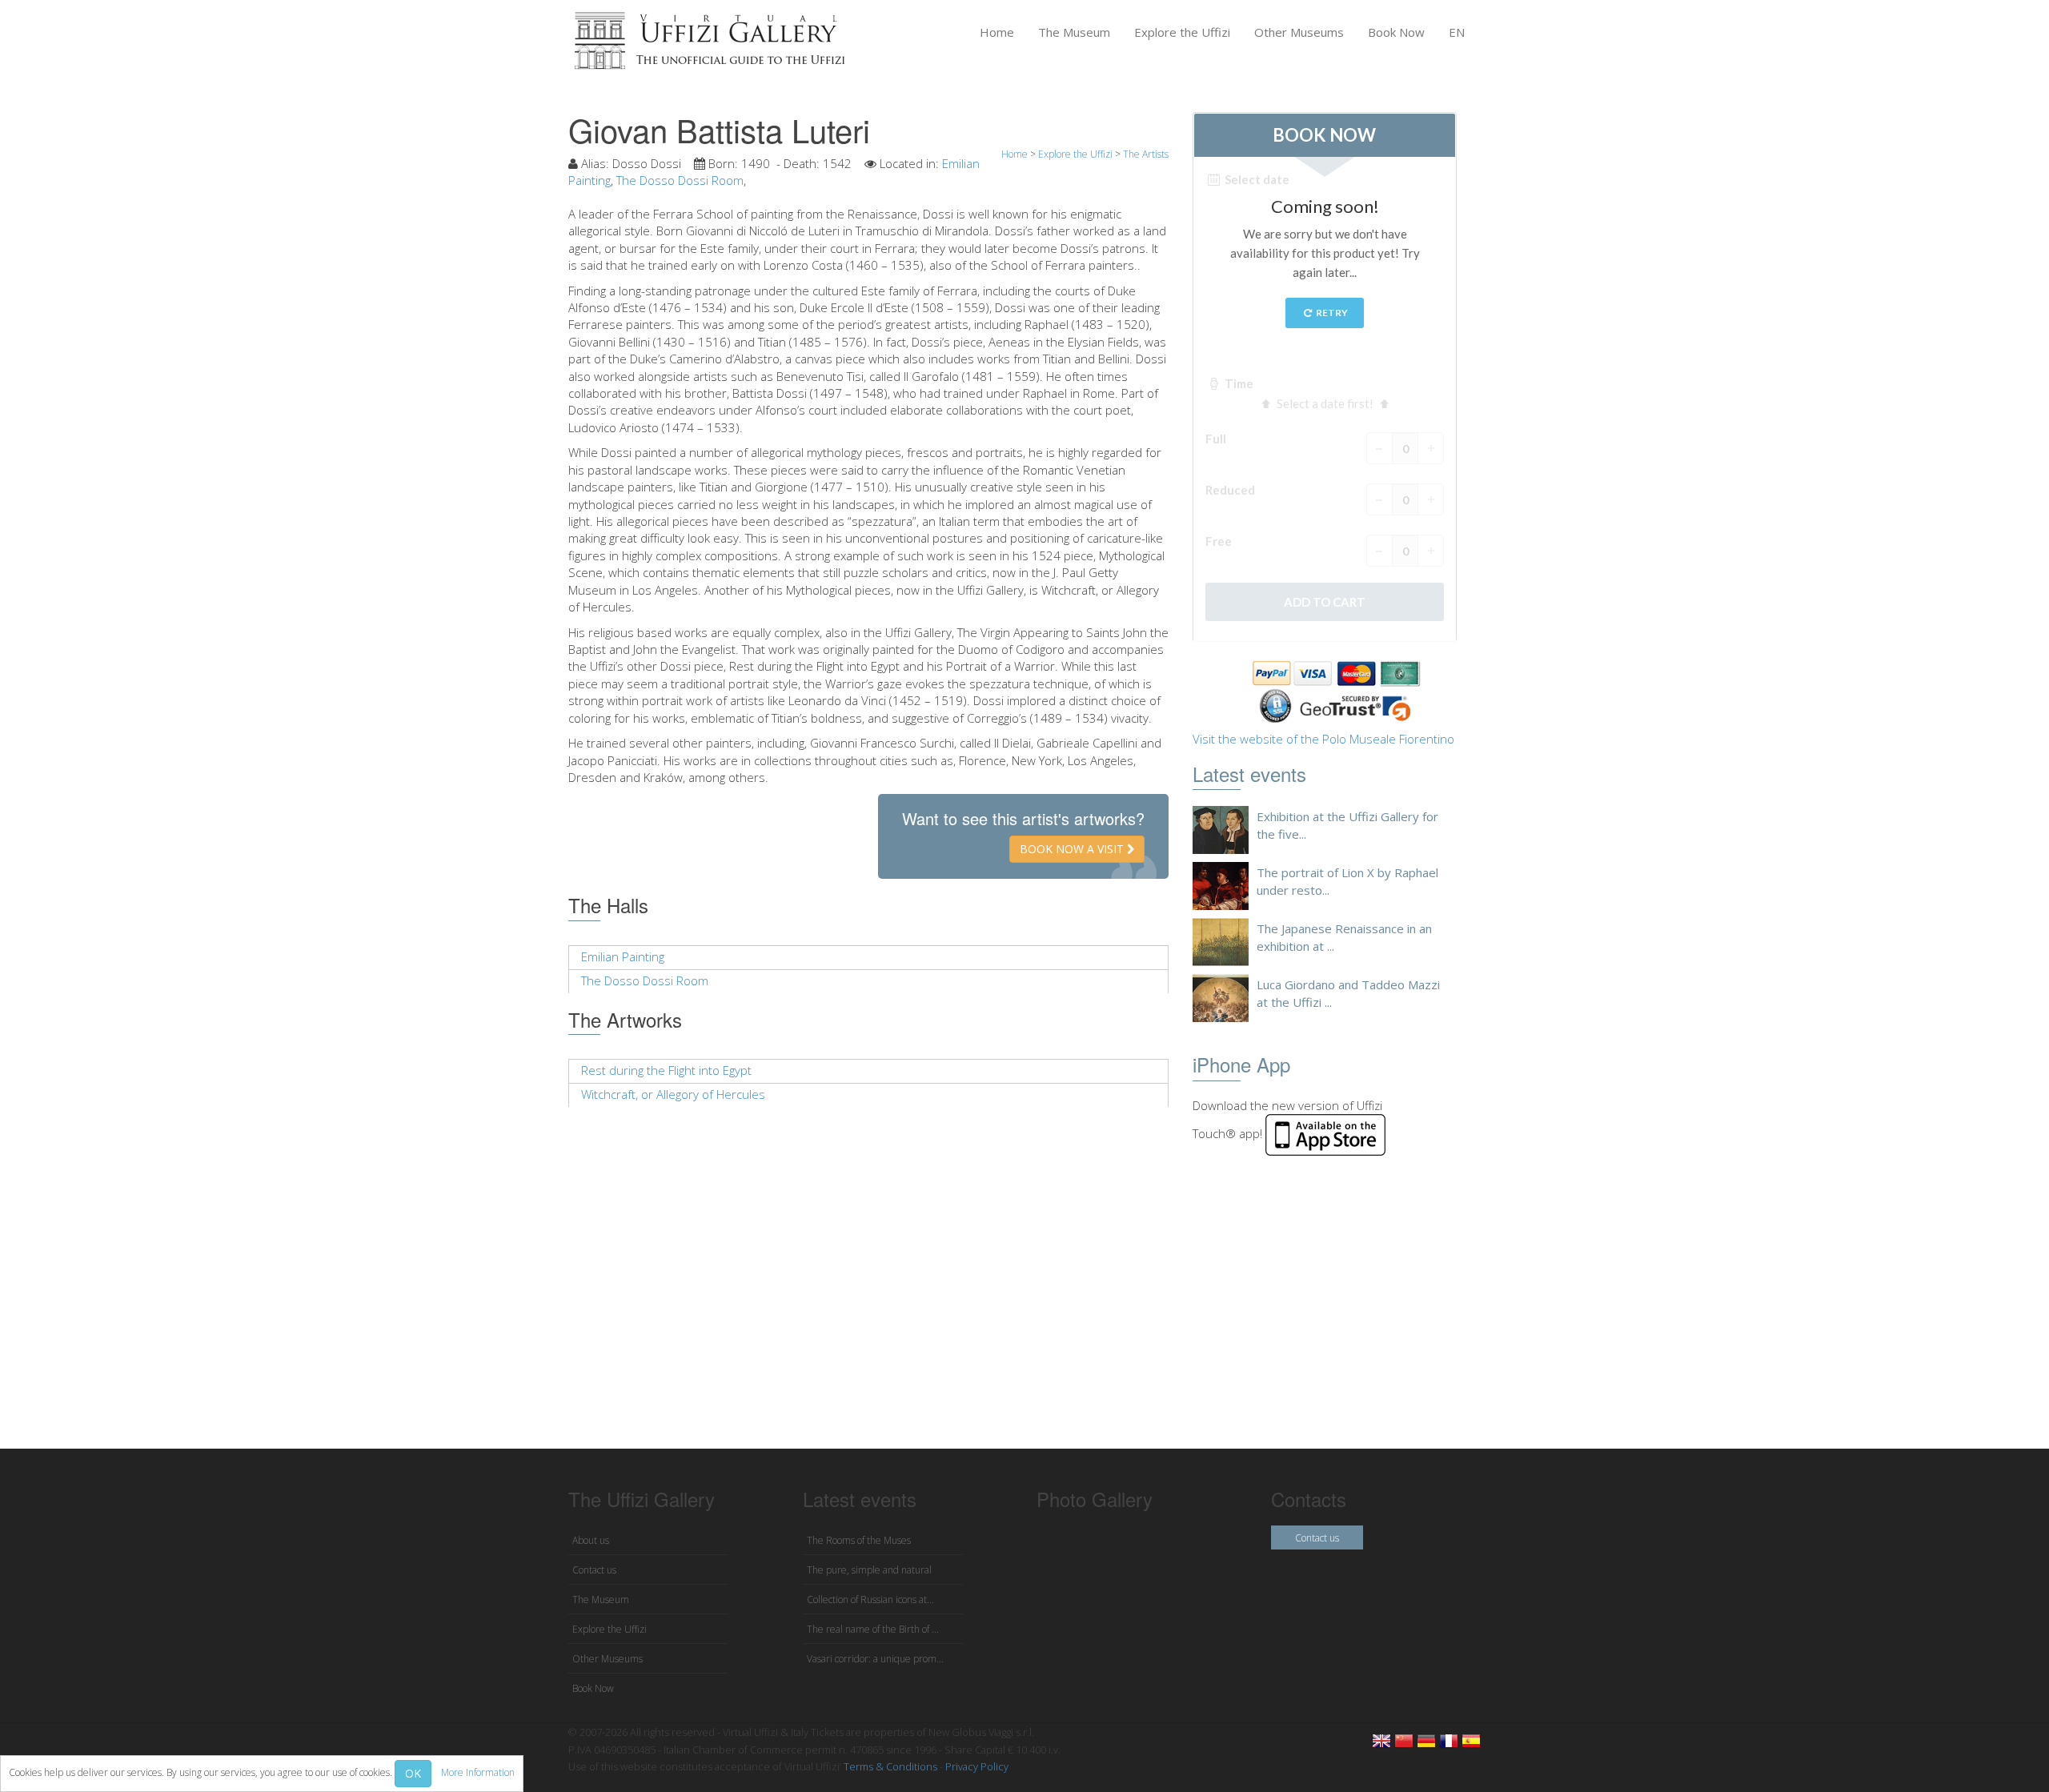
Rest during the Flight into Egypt (666, 1070)
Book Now (1396, 32)
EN (1457, 32)
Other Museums (1299, 32)
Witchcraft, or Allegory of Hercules (673, 1094)
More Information (478, 1772)
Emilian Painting (623, 956)
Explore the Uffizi (1182, 32)
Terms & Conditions (890, 1766)
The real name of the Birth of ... (873, 1629)
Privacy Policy (977, 1766)
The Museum (1074, 32)
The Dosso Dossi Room (680, 180)
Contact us (594, 1570)
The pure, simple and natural (869, 1570)
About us (591, 1540)
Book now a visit (1073, 849)
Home (997, 32)
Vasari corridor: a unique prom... (875, 1659)
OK (413, 1773)
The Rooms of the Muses (859, 1540)
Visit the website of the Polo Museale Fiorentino (1323, 739)
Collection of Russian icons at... (870, 1600)
